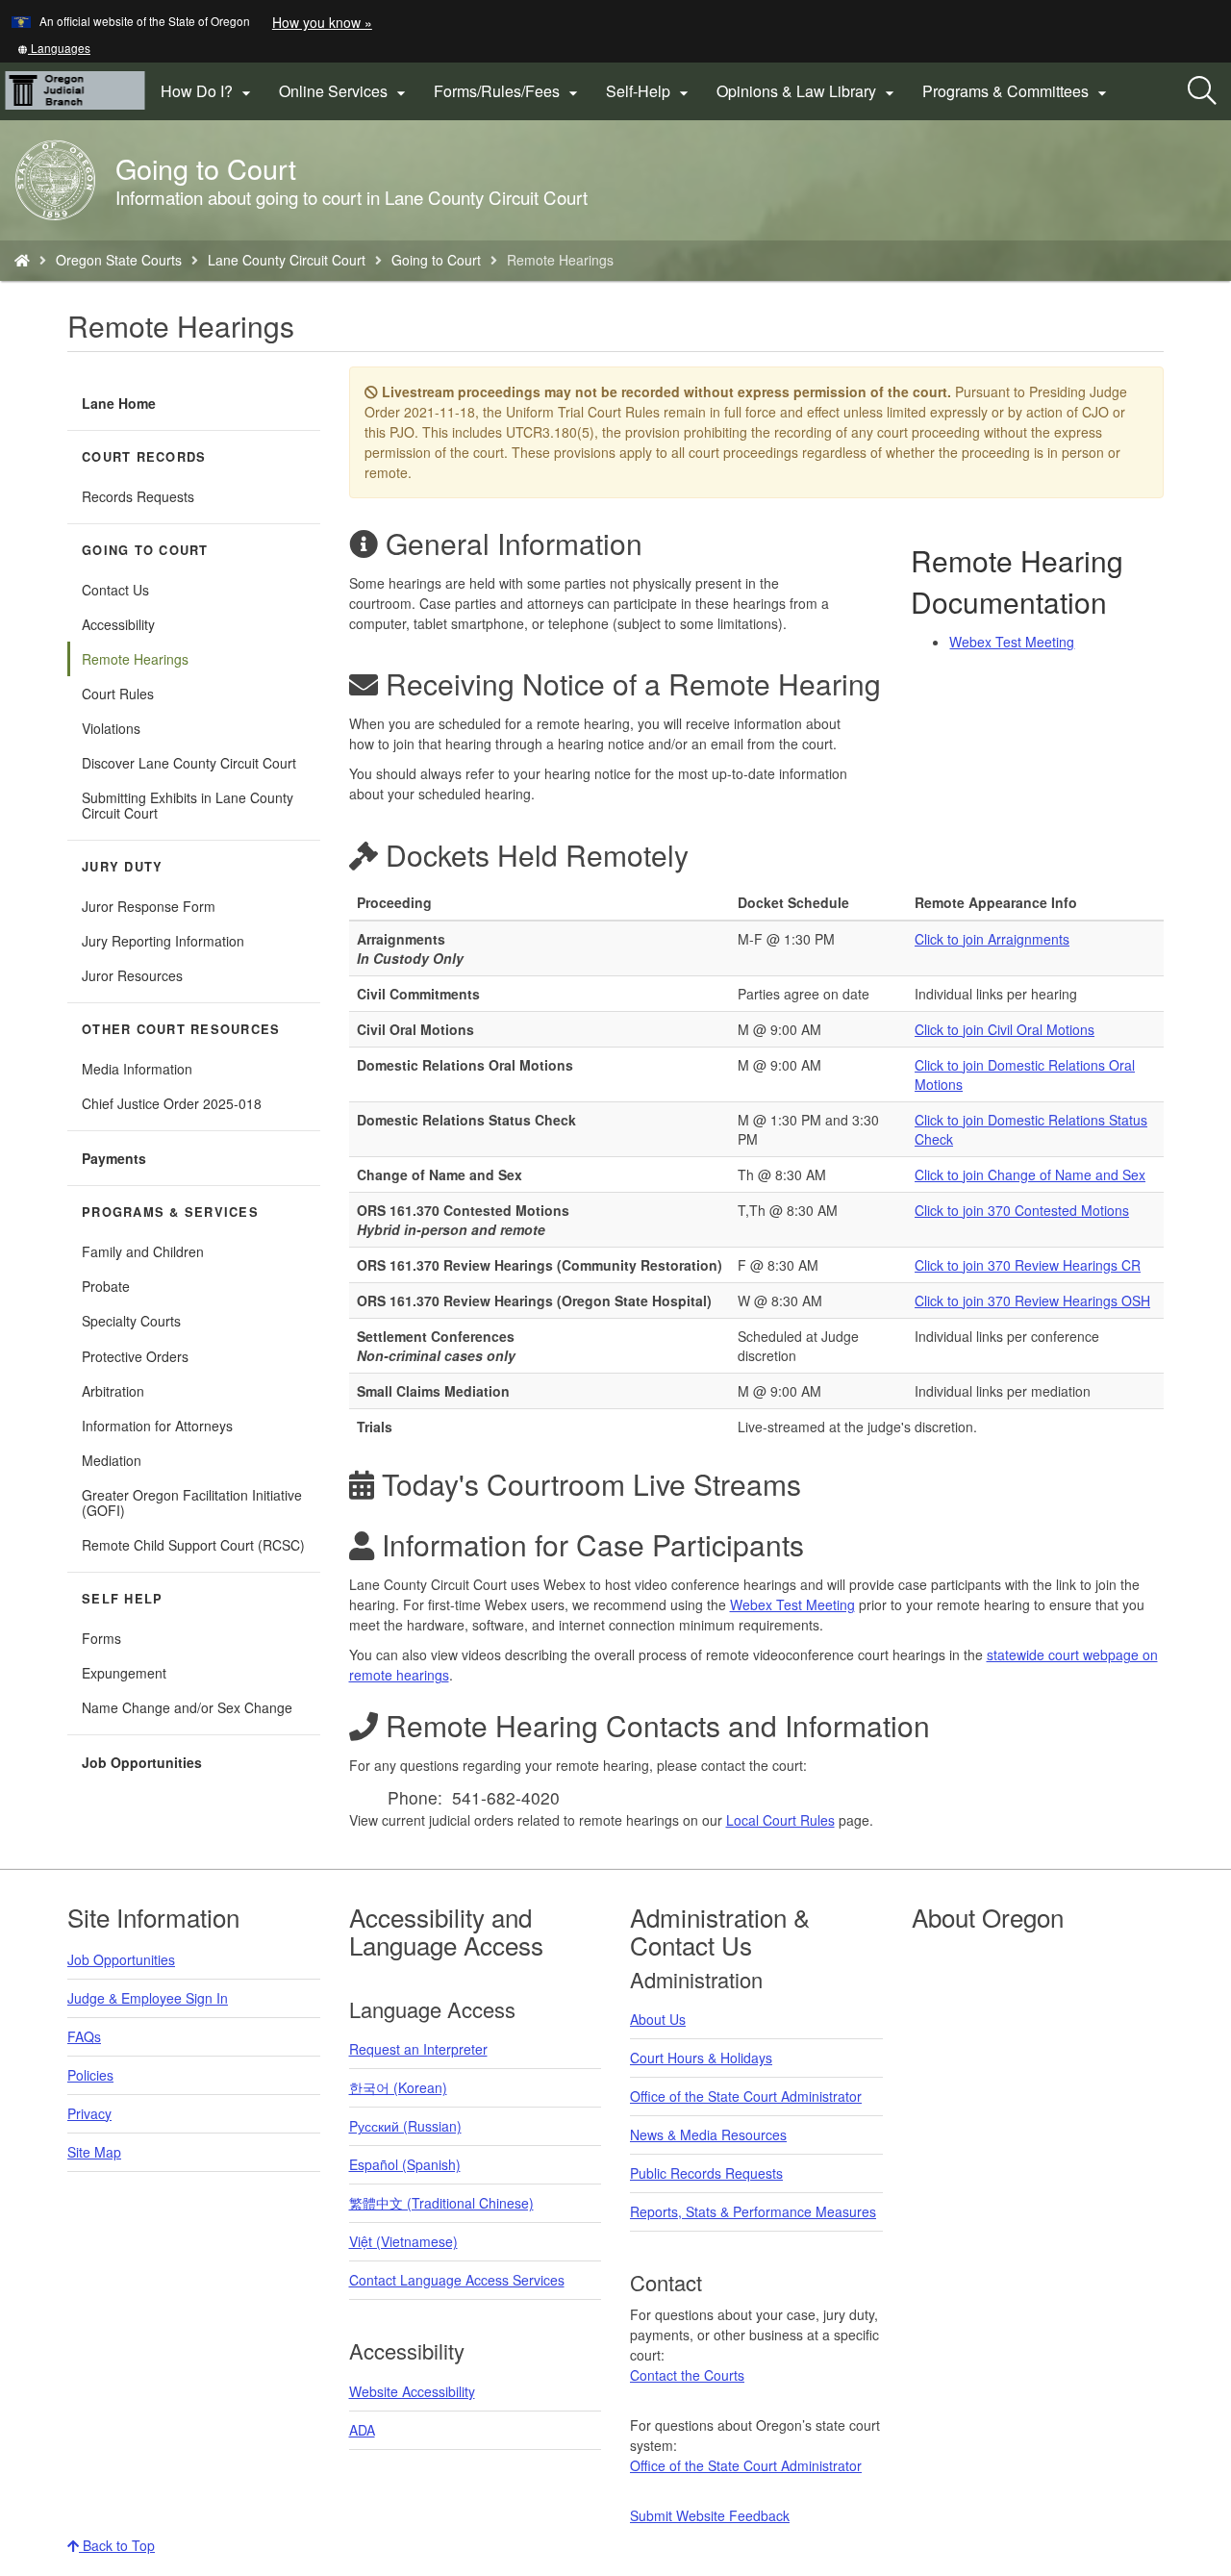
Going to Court (436, 260)
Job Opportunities (142, 1762)
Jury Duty (122, 867)
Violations (111, 728)
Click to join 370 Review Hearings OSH (1032, 1301)
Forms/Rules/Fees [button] (508, 91)
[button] (54, 48)
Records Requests (138, 496)
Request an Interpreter (418, 2049)
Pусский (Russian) (405, 2126)
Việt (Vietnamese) (403, 2241)
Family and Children (143, 1251)
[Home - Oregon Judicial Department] (22, 260)
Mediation (112, 1460)
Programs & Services (170, 1212)
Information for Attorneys (157, 1426)
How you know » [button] (322, 22)
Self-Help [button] (650, 91)
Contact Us (115, 590)
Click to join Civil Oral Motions (1005, 1029)
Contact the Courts (687, 2375)
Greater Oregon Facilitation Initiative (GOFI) (192, 1503)
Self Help (122, 1599)
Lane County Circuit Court (287, 260)
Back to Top (117, 2545)
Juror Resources (132, 975)
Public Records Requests (706, 2173)
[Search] (1202, 91)
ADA (362, 2430)
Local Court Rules (780, 1820)
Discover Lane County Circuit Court (189, 763)
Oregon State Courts (119, 260)
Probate (106, 1286)
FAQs (84, 2036)
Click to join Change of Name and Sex (1030, 1174)
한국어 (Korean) (398, 2087)
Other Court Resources (181, 1029)
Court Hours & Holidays (701, 2058)
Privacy (89, 2113)
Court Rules (118, 694)
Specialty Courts (131, 1321)
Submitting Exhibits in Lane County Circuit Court (188, 805)
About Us (658, 2019)
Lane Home (119, 403)
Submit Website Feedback (710, 2515)
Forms (101, 1638)
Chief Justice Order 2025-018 (172, 1103)
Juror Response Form (149, 906)
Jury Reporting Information (163, 941)
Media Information (137, 1069)
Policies (90, 2075)
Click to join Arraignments (992, 939)
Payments (114, 1158)
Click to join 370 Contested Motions (1022, 1210)
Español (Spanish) (405, 2164)
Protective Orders (135, 1356)
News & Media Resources (708, 2134)
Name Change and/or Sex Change (187, 1707)
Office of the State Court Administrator (746, 2096)
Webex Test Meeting (1012, 642)
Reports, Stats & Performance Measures (753, 2211)
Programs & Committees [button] (1017, 91)
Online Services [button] (345, 91)
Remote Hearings (135, 659)
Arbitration (113, 1391)
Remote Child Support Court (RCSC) (193, 1545)
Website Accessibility (412, 2391)
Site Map (94, 2152)
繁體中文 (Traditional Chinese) (441, 2203)
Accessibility (118, 624)
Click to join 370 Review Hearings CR (1028, 1265)
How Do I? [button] (208, 91)
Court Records (144, 457)
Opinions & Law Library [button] (808, 91)
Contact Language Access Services (457, 2280)
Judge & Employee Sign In (148, 1998)
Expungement (124, 1673)
